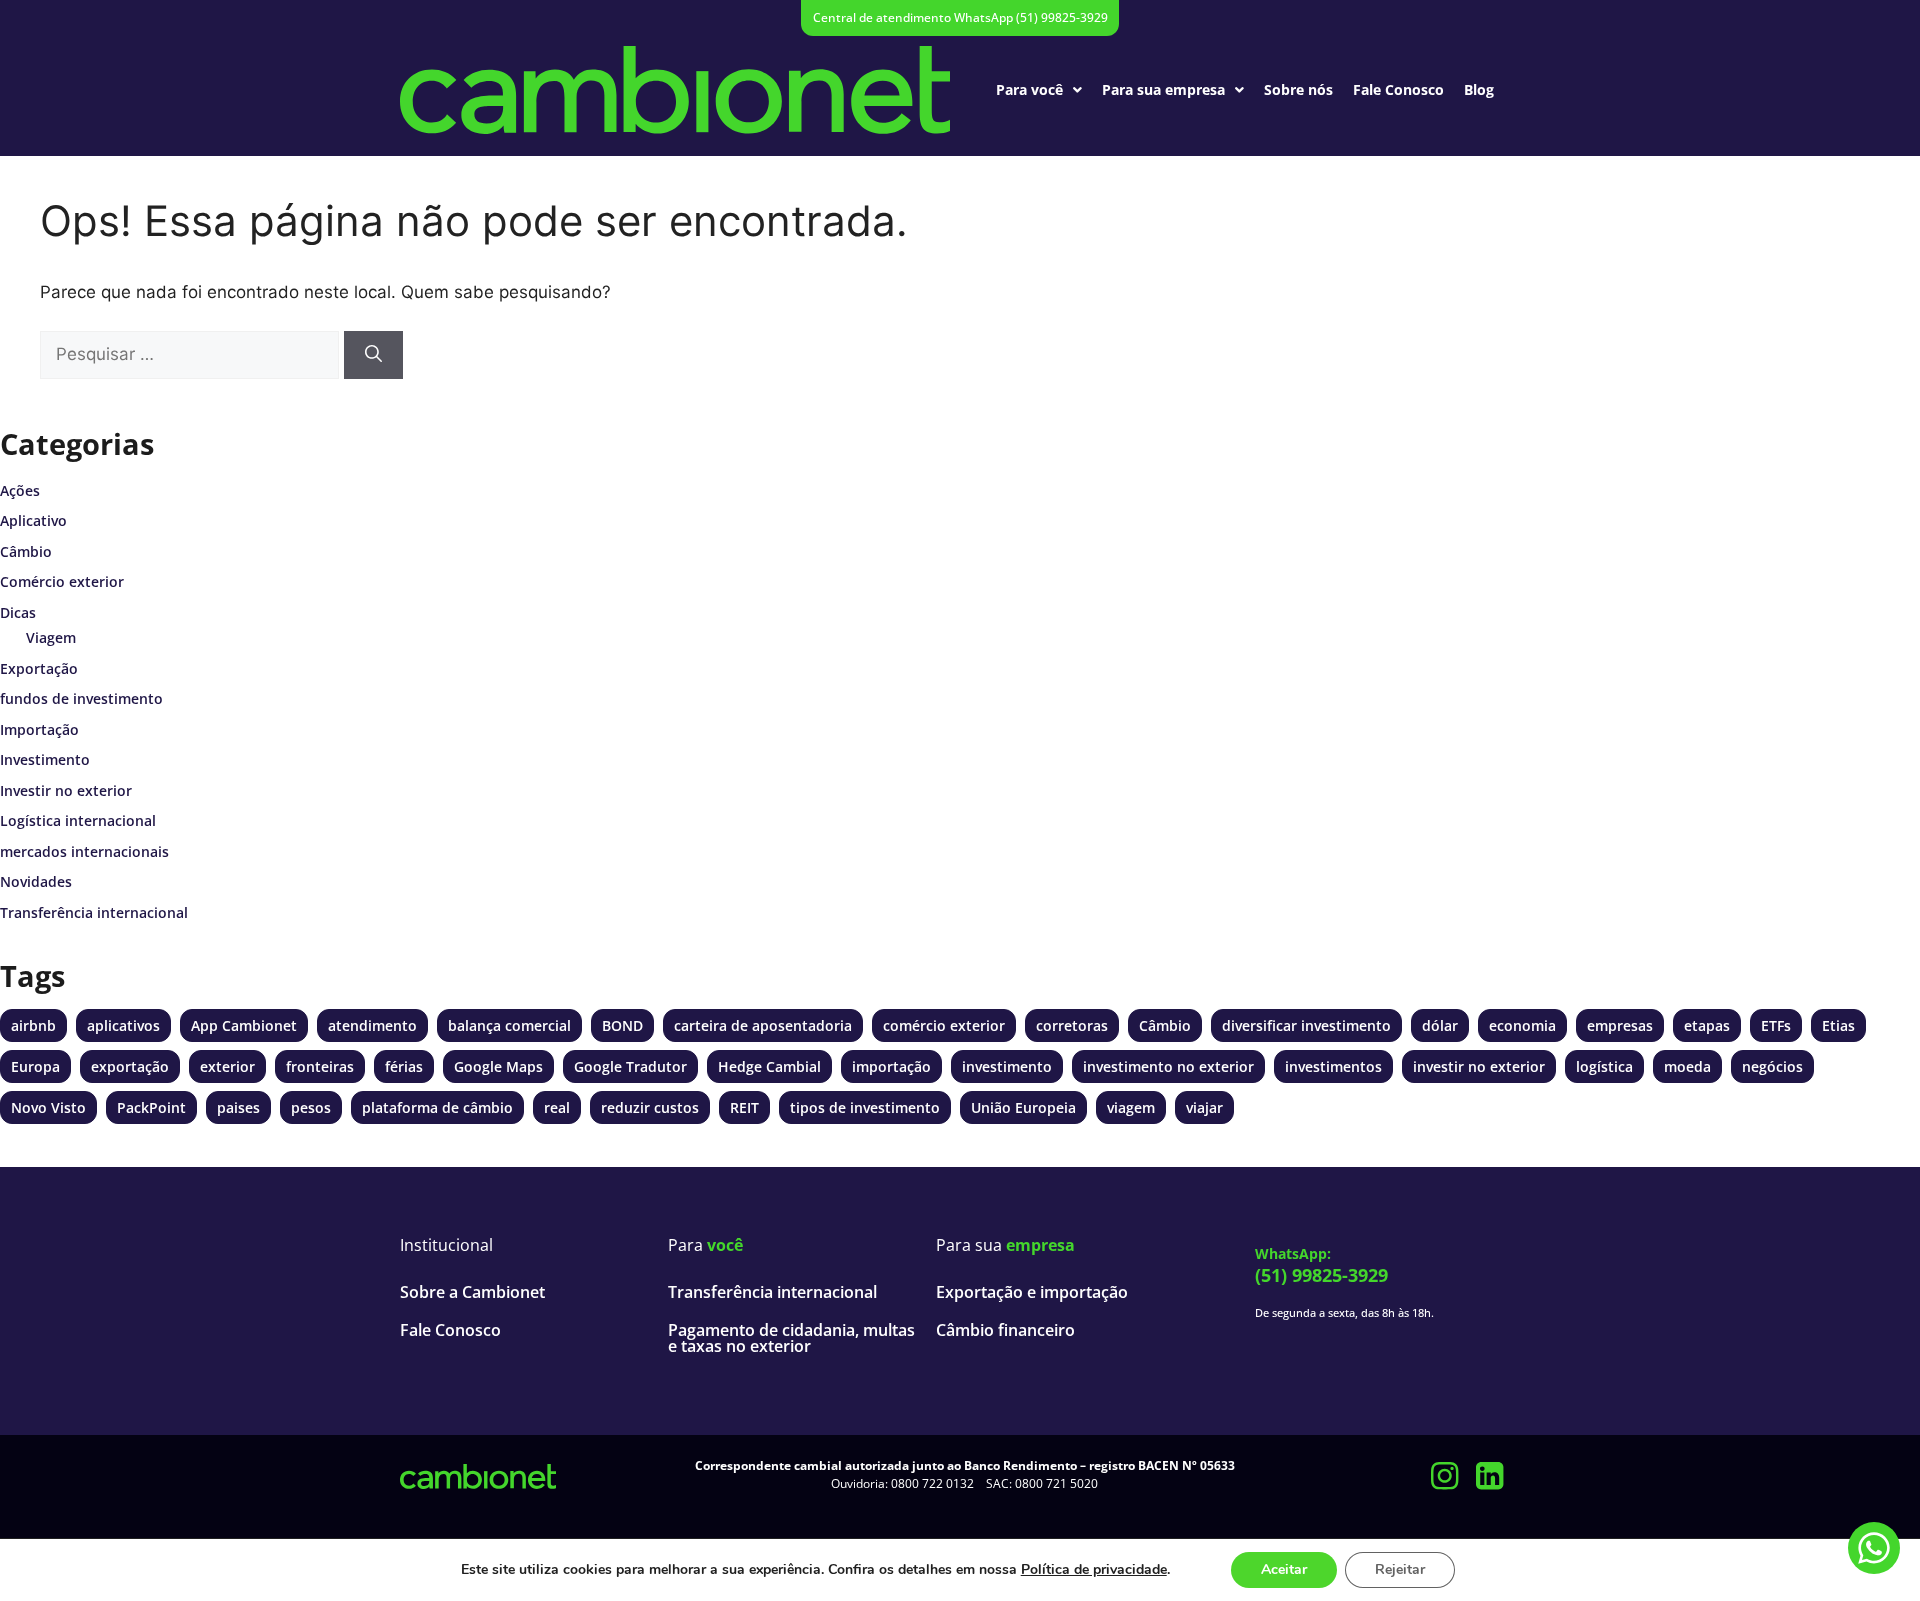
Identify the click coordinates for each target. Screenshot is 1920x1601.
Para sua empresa (1163, 89)
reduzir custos (650, 1107)
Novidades (36, 881)
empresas (1620, 1025)
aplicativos (123, 1025)
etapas (1707, 1025)
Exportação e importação (1032, 1292)
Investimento (45, 759)
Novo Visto (48, 1107)
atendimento (372, 1025)
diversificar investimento (1306, 1025)
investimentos (1333, 1066)
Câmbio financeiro (1005, 1330)
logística (1604, 1066)
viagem (1131, 1107)
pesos (311, 1107)
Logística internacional (78, 820)
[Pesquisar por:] (189, 355)
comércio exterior (944, 1025)
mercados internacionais (84, 851)
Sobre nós (1298, 89)
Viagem (51, 637)
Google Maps (498, 1066)
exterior (227, 1066)
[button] (1039, 90)
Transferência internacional (94, 912)
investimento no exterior (1168, 1066)
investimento (1007, 1066)
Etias (1838, 1025)
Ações (20, 490)
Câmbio (26, 551)
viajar (1204, 1107)
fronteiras (320, 1066)
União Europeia (1023, 1107)
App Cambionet (244, 1025)
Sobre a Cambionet (472, 1292)
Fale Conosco (1398, 89)
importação (891, 1066)
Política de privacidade (1094, 1569)
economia (1522, 1025)
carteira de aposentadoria (763, 1025)
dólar (1440, 1025)
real (557, 1107)
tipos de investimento (865, 1107)
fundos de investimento (81, 698)
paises (238, 1107)
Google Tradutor (630, 1066)
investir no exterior (1479, 1066)
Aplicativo (33, 520)
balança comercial (509, 1025)
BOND (622, 1025)
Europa (35, 1066)
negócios (1772, 1066)
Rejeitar (1400, 1569)
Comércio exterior (62, 581)
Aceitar (1284, 1569)
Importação (39, 729)
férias (404, 1066)
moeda (1687, 1066)
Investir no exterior (66, 790)
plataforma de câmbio (437, 1107)
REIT (744, 1107)
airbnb (33, 1025)
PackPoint (151, 1107)
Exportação (39, 668)
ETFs (1776, 1025)
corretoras (1072, 1025)
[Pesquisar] (373, 355)
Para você (1029, 89)
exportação (130, 1066)
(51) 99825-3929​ (1321, 1275)
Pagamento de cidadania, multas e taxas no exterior (791, 1338)
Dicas (18, 612)
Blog (1479, 89)
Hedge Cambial (769, 1066)
